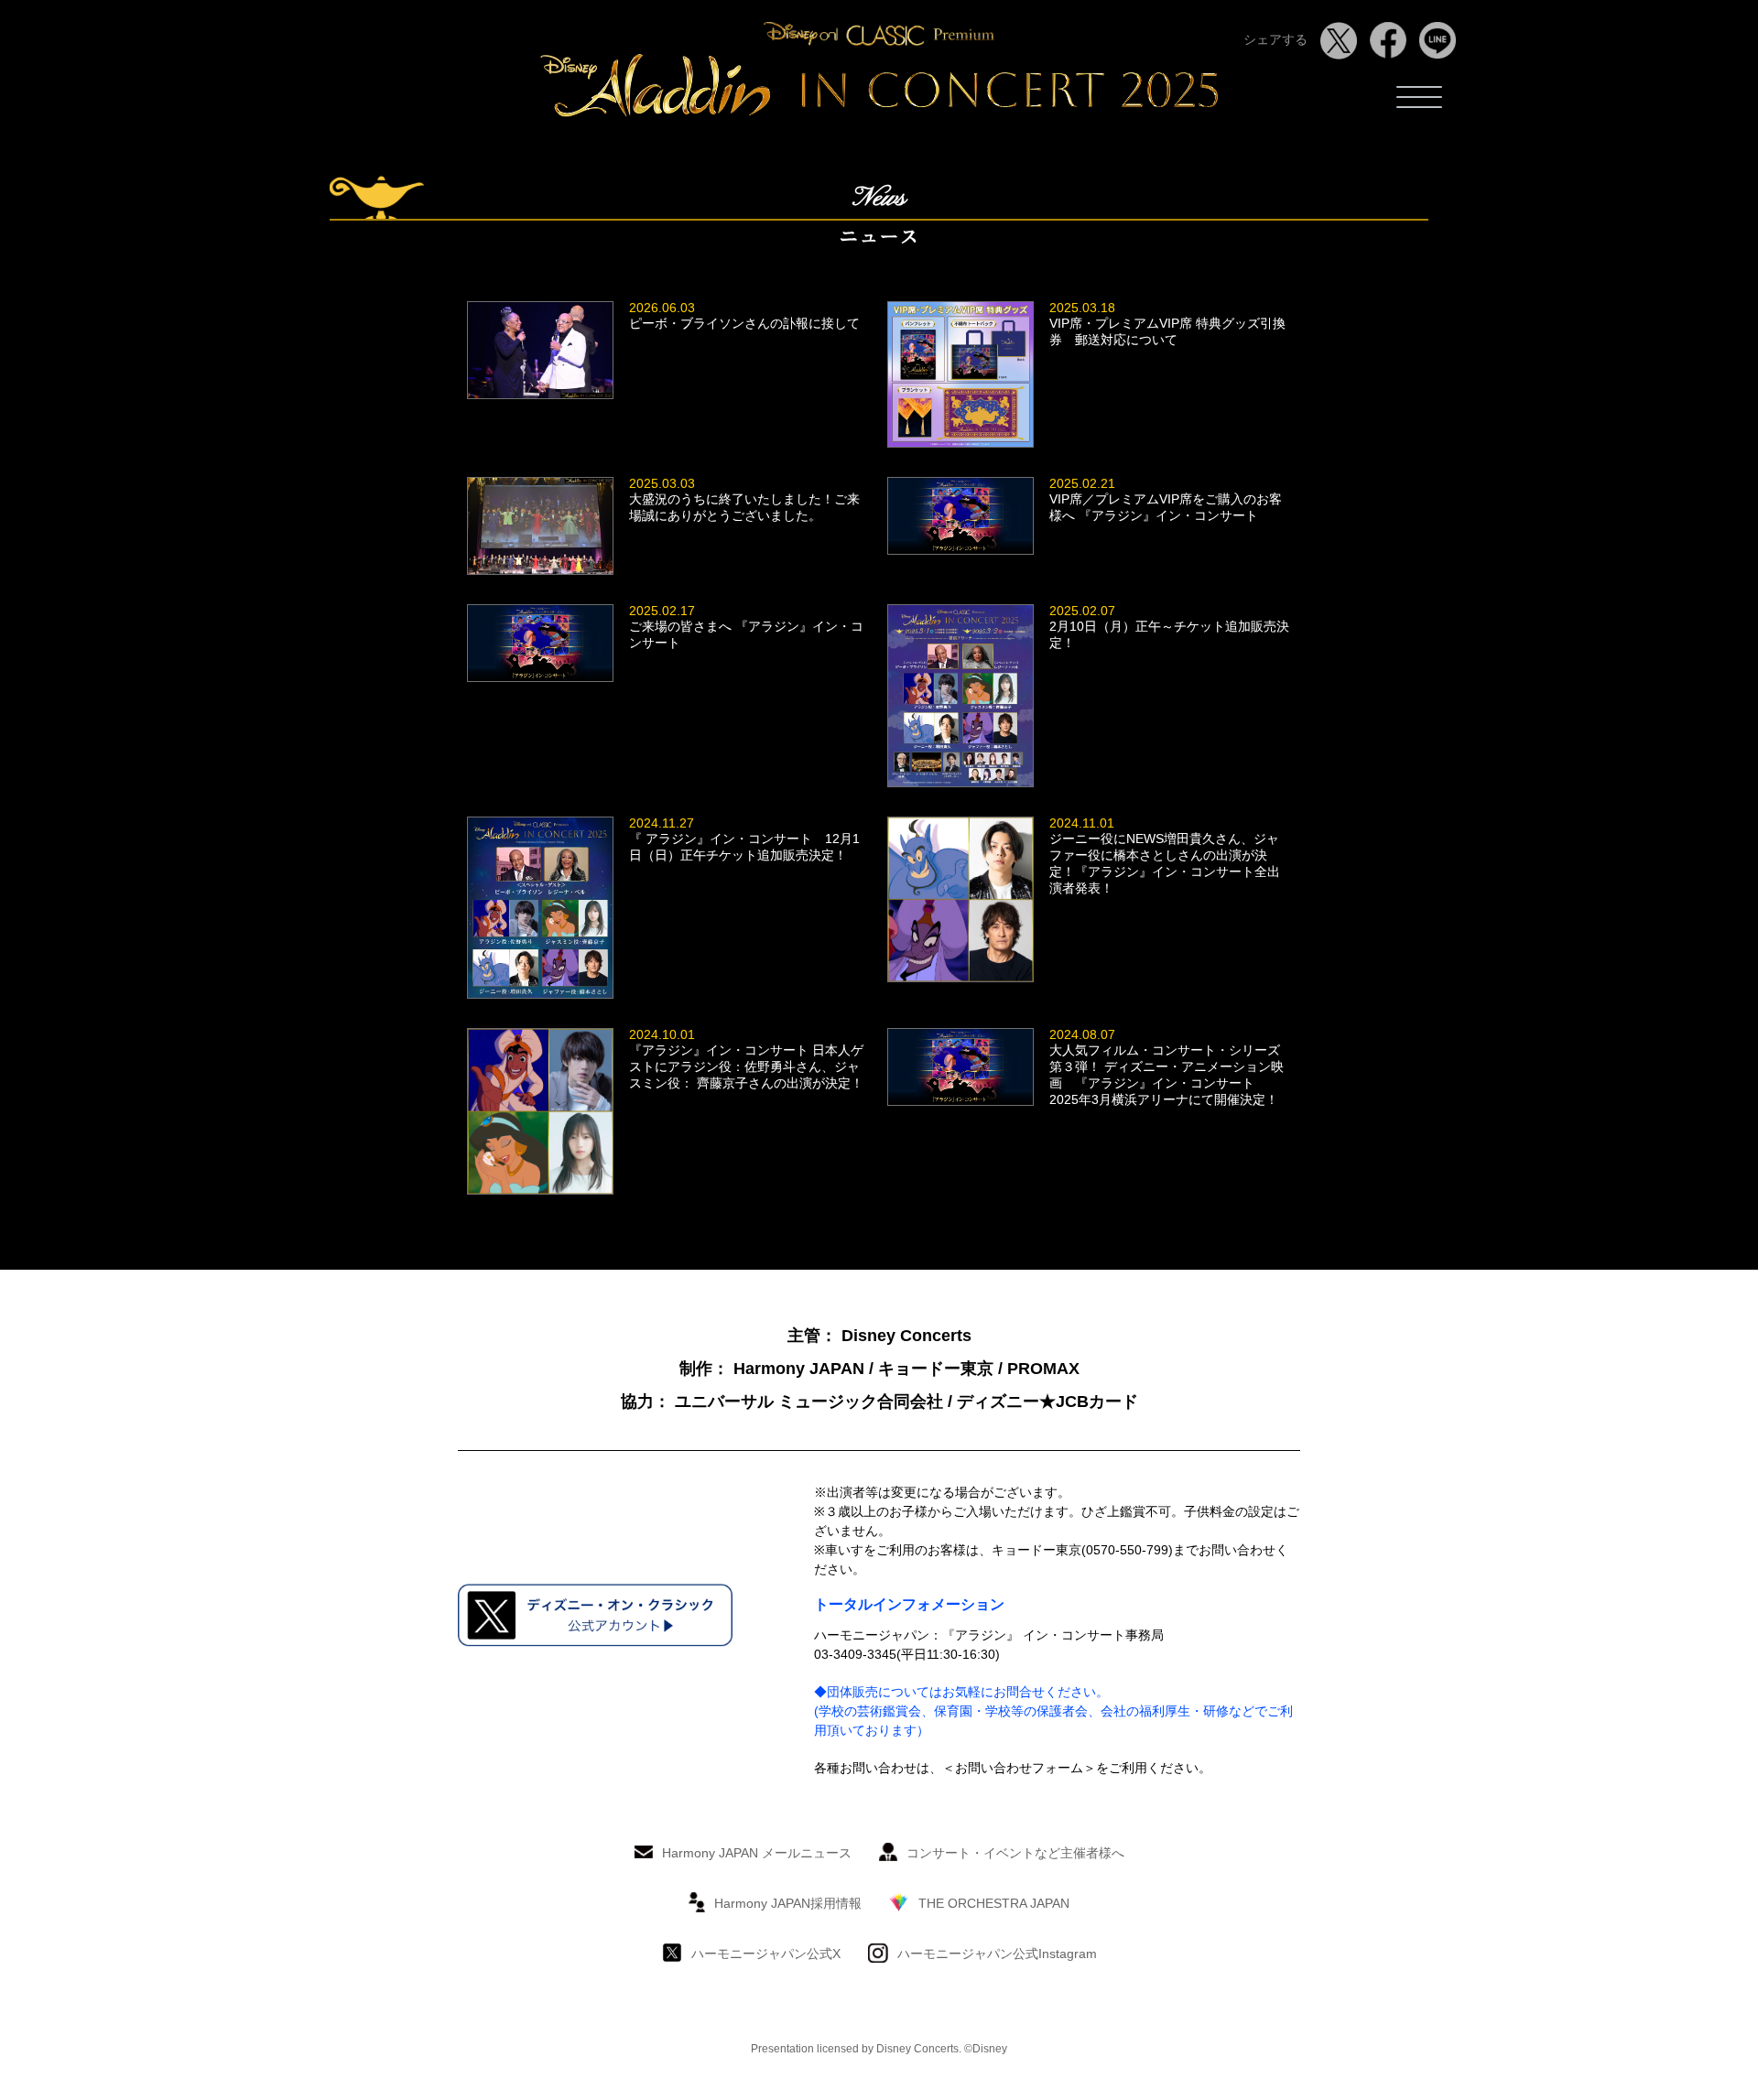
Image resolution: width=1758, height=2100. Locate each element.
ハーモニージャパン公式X (766, 1954)
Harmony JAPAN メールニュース (757, 1853)
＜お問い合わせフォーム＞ (1019, 1768)
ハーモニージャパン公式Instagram (997, 1954)
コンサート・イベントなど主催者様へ (1015, 1853)
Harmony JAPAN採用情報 (788, 1903)
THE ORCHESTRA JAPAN (994, 1903)
